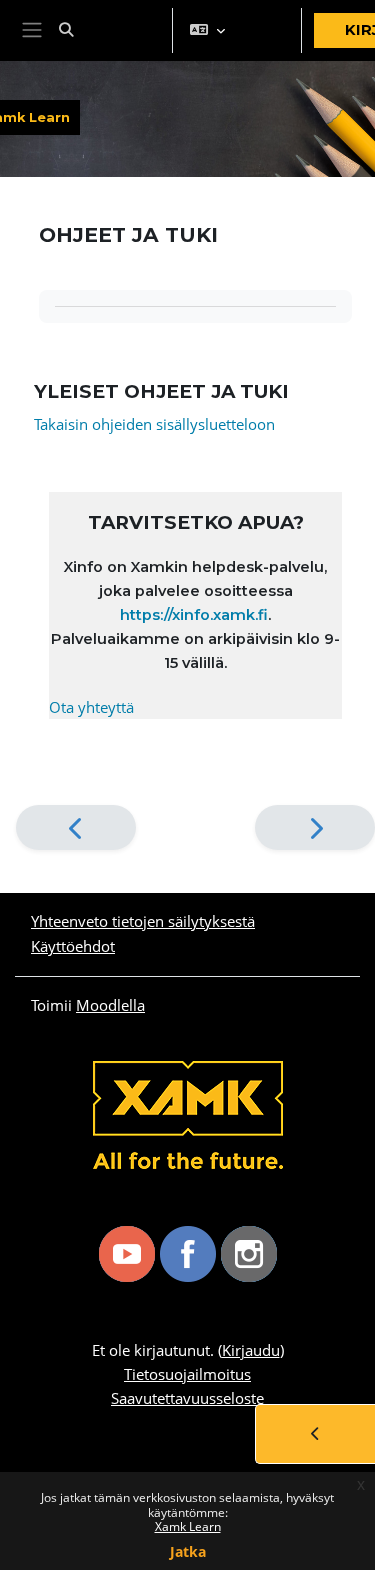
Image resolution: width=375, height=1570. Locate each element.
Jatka (188, 1551)
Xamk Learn (188, 1526)
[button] (108, 30)
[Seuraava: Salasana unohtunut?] (315, 827)
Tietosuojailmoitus (187, 1374)
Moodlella (110, 1005)
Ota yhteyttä (91, 707)
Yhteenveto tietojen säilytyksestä (143, 921)
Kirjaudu (251, 1350)
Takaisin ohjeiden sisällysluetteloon (154, 424)
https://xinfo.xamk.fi (194, 615)
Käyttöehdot (73, 946)
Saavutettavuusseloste (187, 1398)
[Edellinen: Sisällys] (76, 827)
